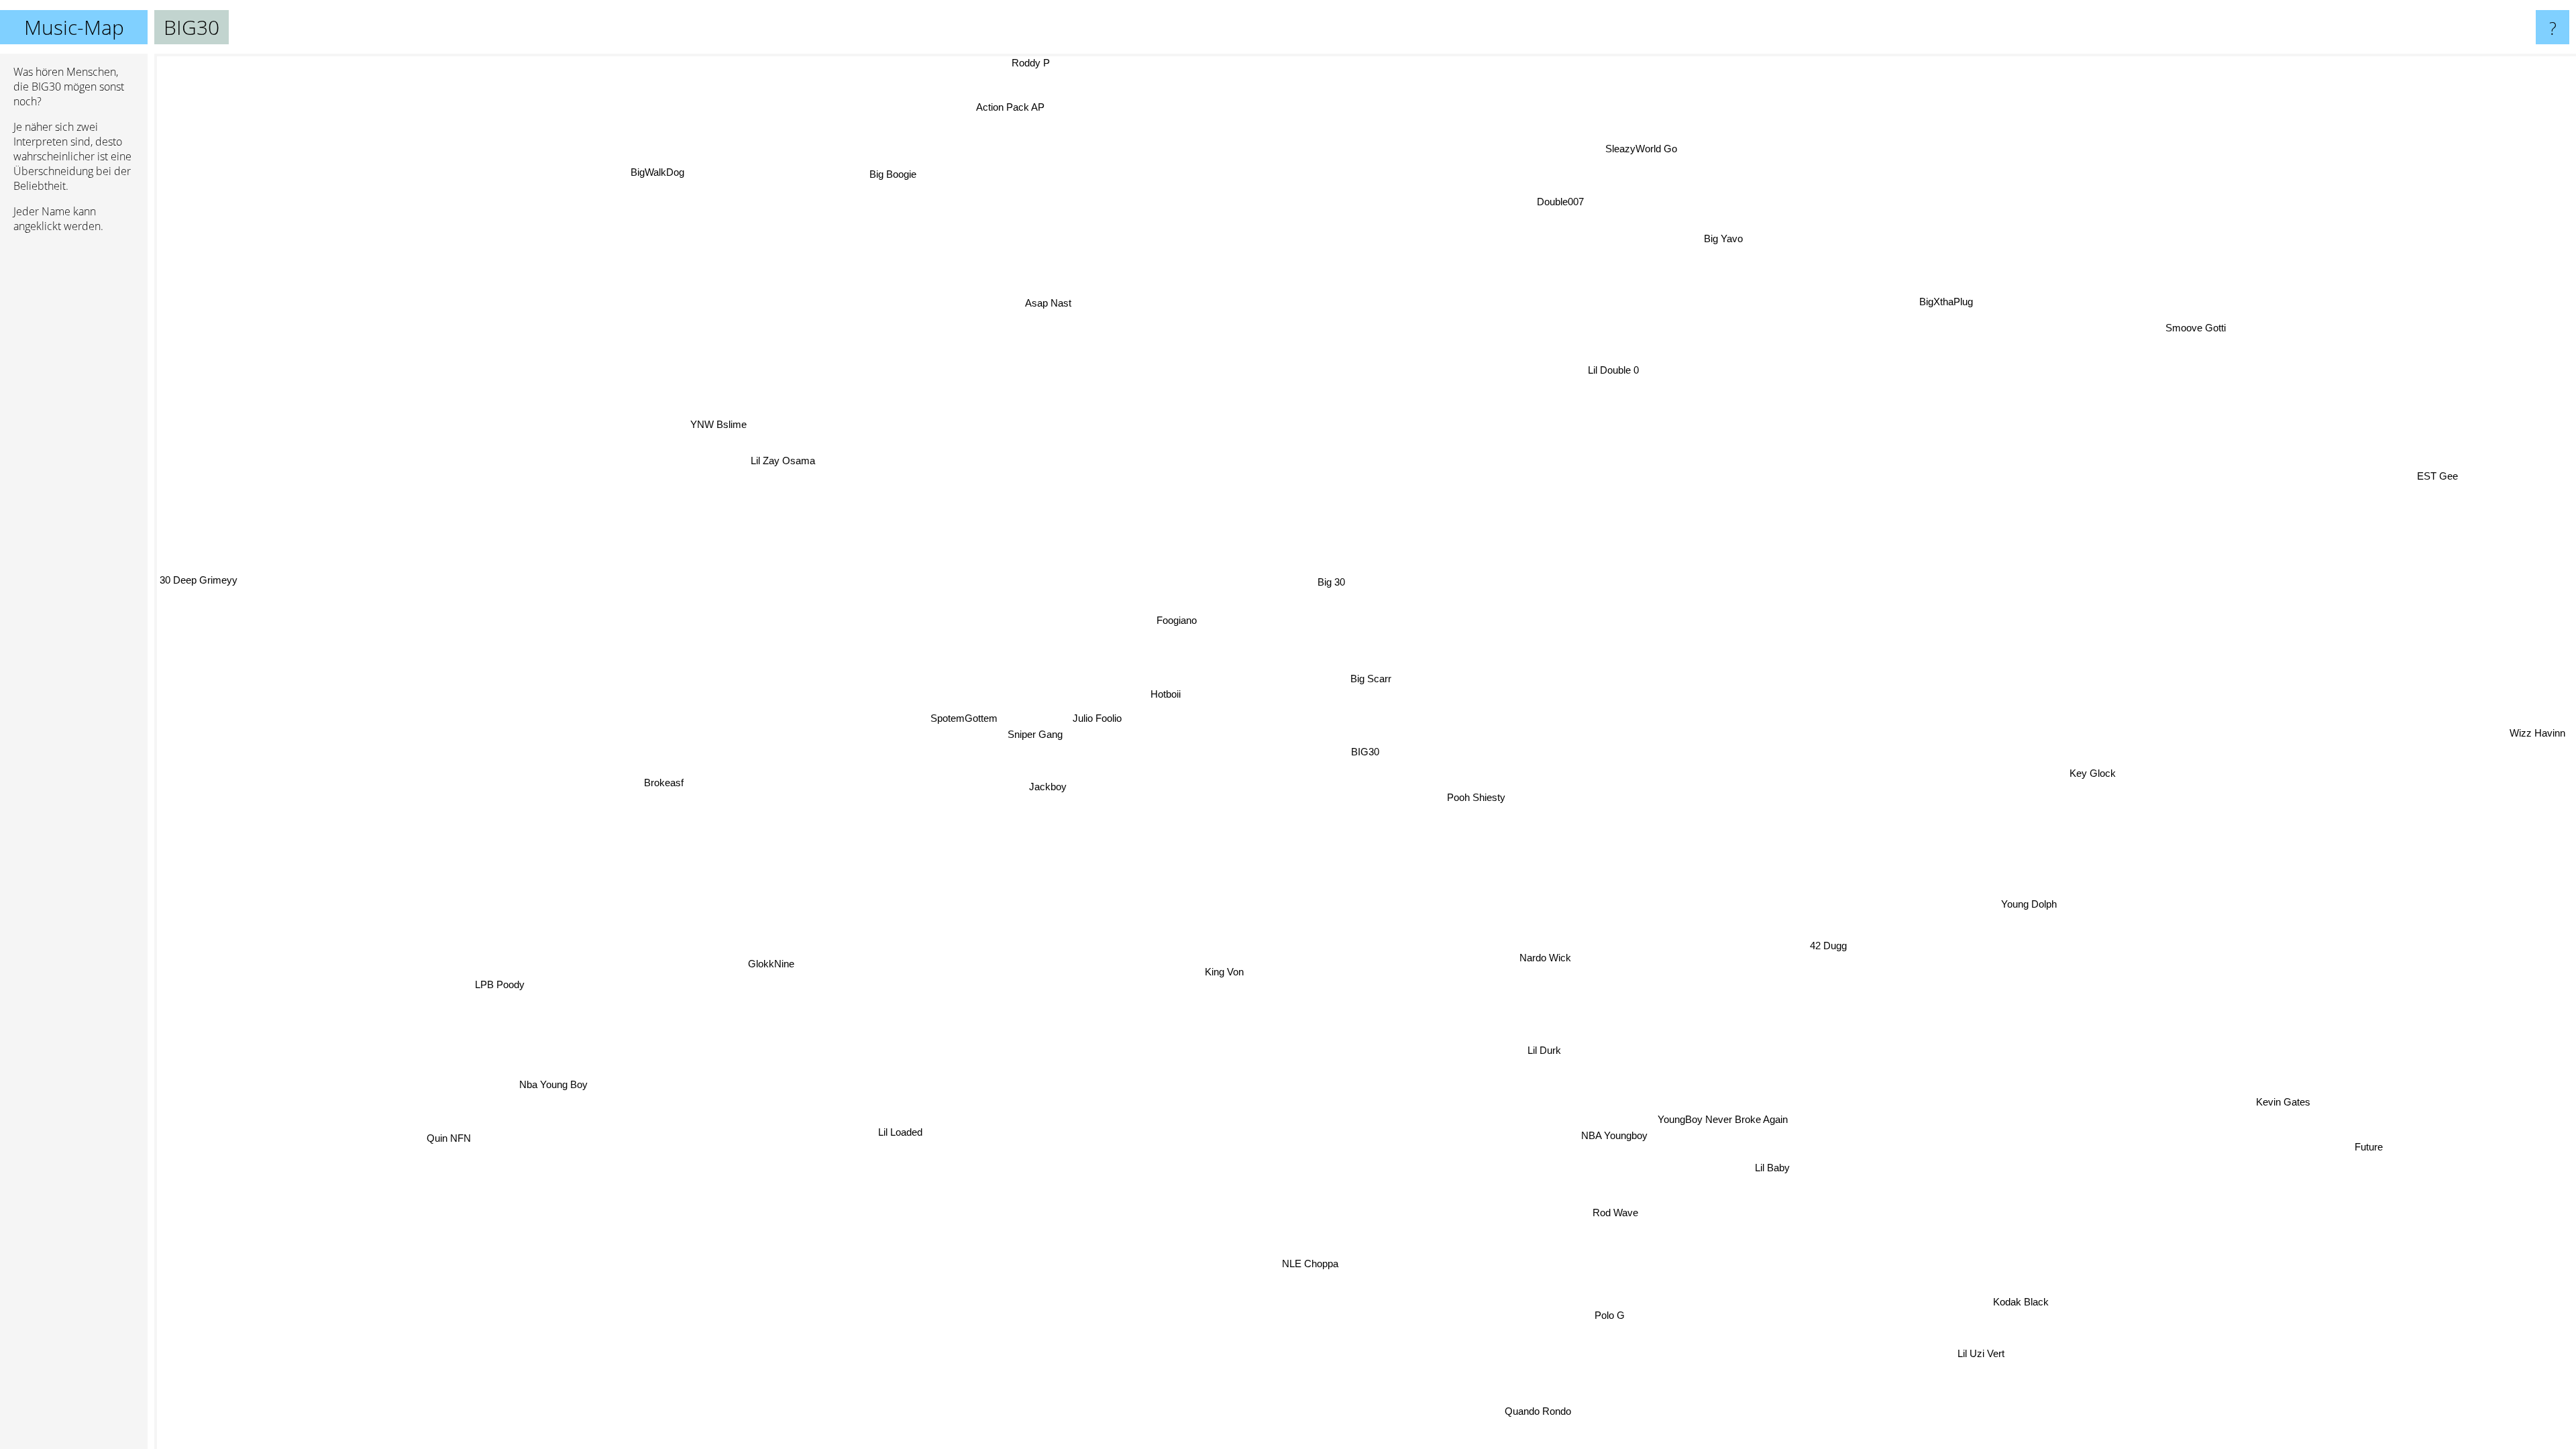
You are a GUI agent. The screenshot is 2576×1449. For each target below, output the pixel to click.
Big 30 (1333, 582)
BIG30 (1365, 752)
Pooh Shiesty (1474, 799)
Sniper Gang (1030, 733)
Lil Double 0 (1609, 371)
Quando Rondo (1524, 1412)
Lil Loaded (894, 1132)
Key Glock (2091, 776)
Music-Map (74, 27)
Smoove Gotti (2199, 332)
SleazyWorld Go (1634, 150)
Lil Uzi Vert (1970, 1358)
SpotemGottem (972, 714)
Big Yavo (1715, 236)
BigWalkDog (666, 168)
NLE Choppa (1302, 1264)
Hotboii (1166, 695)
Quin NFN (444, 1137)
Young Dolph (2025, 907)
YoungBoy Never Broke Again (1715, 1121)
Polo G (1604, 1317)
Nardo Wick (1545, 958)
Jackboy (1046, 787)
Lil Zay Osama (784, 459)
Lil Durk (1541, 1052)
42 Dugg (1825, 948)
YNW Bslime (717, 425)
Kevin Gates (2277, 1107)
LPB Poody (496, 984)
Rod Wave (1608, 1215)
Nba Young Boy (547, 1083)
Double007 (1558, 203)
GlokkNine (768, 963)
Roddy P (1039, 63)
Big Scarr (1370, 680)
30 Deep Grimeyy (199, 577)
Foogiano (1177, 620)
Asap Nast (1045, 304)
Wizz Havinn (2543, 632)
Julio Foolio (1091, 715)
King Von (1222, 972)
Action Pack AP (1019, 106)
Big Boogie (899, 173)
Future (2361, 1153)
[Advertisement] (74, 449)
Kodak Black (2007, 1307)
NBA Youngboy (1607, 1137)
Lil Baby (1767, 1170)
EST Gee (2458, 493)
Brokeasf (662, 784)
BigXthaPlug (1947, 304)
